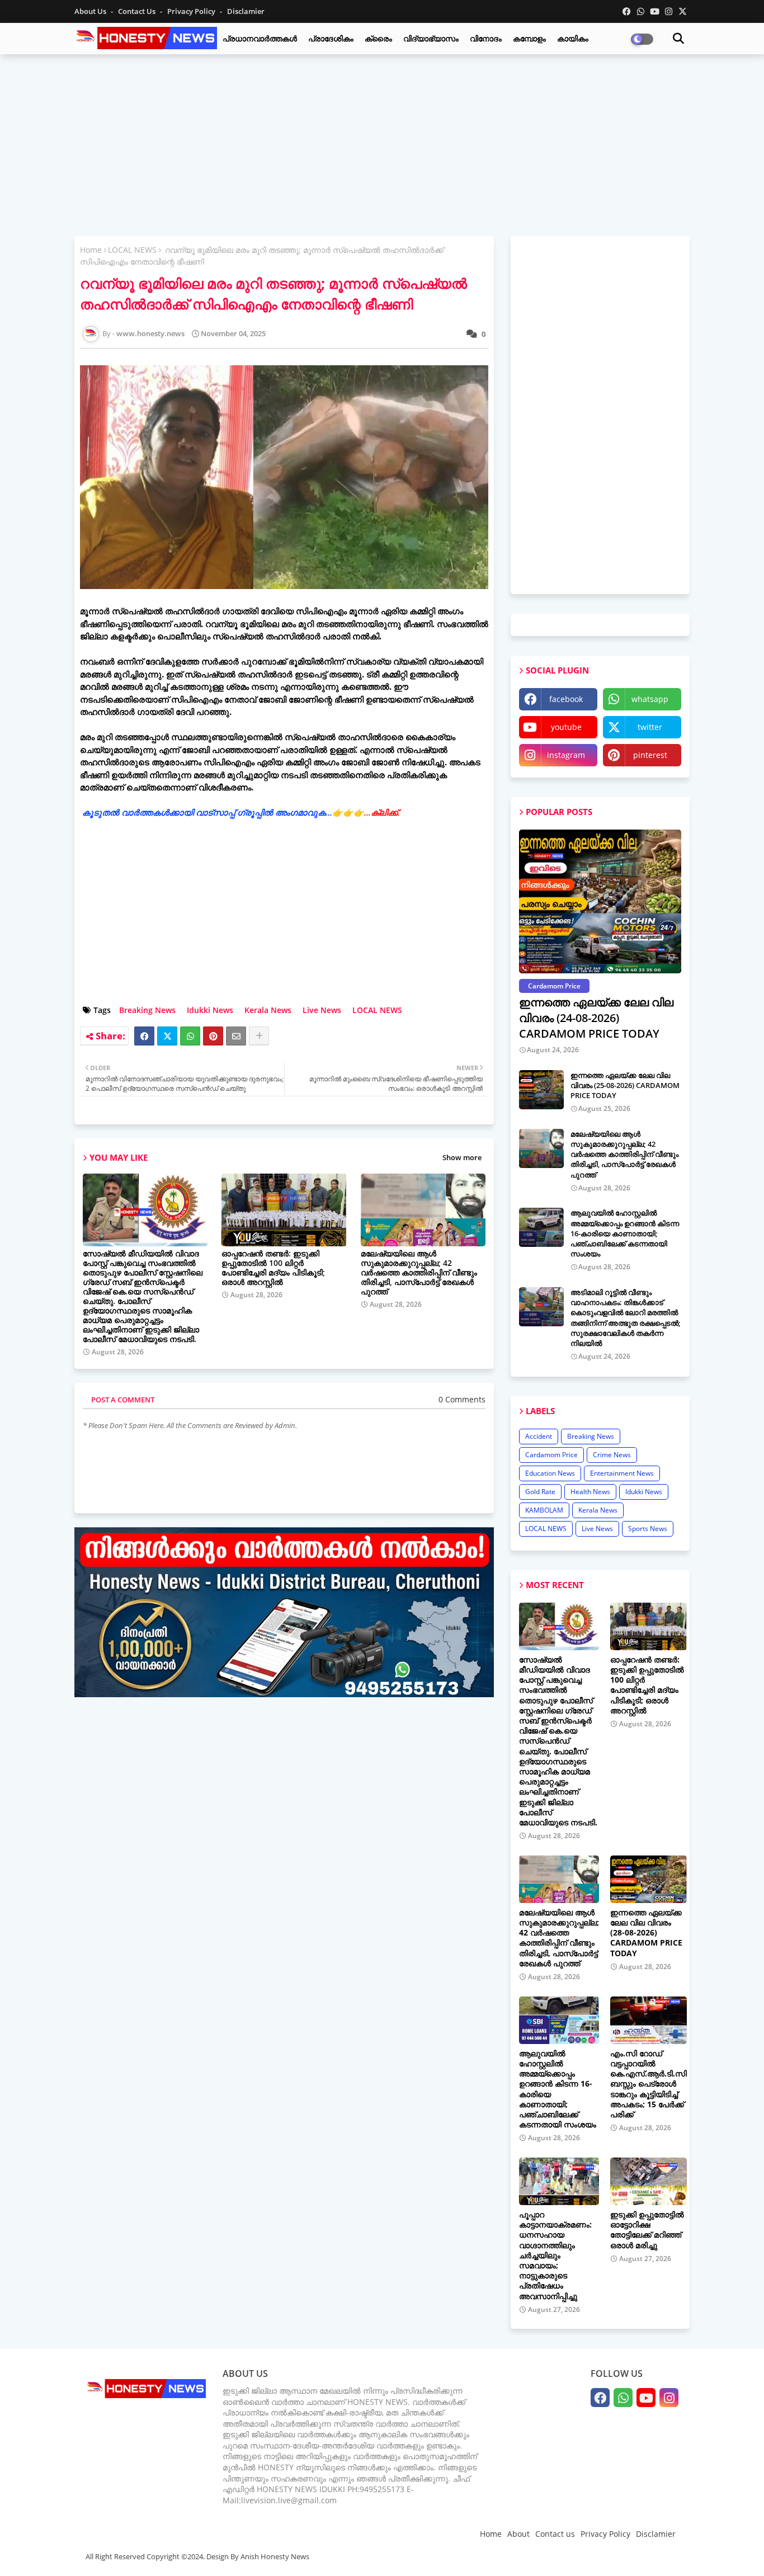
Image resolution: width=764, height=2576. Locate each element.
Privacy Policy (192, 11)
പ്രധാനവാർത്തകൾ (260, 38)
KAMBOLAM (544, 1510)
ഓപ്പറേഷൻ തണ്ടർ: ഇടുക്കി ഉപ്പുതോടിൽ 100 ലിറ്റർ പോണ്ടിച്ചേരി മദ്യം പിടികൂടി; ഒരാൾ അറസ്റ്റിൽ (273, 1268)
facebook (566, 699)
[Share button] (259, 1036)
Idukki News (210, 1010)
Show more (462, 1157)
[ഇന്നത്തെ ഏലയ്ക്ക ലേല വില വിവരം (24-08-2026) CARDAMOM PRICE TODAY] (600, 901)
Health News (590, 1492)
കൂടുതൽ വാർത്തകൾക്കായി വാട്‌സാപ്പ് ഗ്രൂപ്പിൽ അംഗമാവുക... (241, 812)
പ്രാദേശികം (331, 38)
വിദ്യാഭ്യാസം (431, 38)
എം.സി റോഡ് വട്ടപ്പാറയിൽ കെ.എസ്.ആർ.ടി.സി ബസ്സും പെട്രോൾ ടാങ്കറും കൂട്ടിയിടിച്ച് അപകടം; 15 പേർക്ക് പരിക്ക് (649, 2084)
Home (91, 250)
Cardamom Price (551, 1455)
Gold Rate (540, 1492)
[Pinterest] (213, 1036)
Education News (550, 1473)
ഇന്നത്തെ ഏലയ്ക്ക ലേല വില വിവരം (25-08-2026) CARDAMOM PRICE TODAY (625, 1085)
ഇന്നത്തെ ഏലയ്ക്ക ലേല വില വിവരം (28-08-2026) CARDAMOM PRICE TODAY (646, 1933)
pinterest (650, 755)
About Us (91, 11)
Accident (539, 1436)
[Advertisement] (382, 144)
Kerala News (268, 1010)
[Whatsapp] (190, 1036)
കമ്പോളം (529, 38)
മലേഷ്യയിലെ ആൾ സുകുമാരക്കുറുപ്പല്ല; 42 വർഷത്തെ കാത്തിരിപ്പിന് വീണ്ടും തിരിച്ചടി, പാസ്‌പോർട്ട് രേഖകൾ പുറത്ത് (419, 1272)
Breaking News (147, 1010)
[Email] (236, 1036)
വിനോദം (486, 38)
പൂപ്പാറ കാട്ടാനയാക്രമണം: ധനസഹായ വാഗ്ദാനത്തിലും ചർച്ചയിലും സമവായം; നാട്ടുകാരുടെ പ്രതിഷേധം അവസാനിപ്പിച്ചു (555, 2255)
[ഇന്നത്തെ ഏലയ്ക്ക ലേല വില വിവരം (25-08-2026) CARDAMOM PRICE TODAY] (541, 1090)
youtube (566, 727)
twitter (650, 727)
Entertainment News (622, 1473)
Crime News (612, 1455)
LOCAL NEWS (132, 250)
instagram (566, 755)
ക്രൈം (378, 38)
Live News (322, 1010)
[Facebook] (144, 1036)
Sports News (648, 1529)
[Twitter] (167, 1036)
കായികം (573, 38)
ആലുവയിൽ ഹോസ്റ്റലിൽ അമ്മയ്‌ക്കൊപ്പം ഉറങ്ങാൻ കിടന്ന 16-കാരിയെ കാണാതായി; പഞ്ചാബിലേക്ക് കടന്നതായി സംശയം (625, 1233)
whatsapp (650, 699)
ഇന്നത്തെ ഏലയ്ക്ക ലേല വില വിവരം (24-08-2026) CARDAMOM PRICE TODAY (596, 1018)
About (518, 2534)
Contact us (138, 11)
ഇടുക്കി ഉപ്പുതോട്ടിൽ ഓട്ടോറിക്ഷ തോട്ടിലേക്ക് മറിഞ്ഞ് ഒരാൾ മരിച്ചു (647, 2230)
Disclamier (246, 11)
